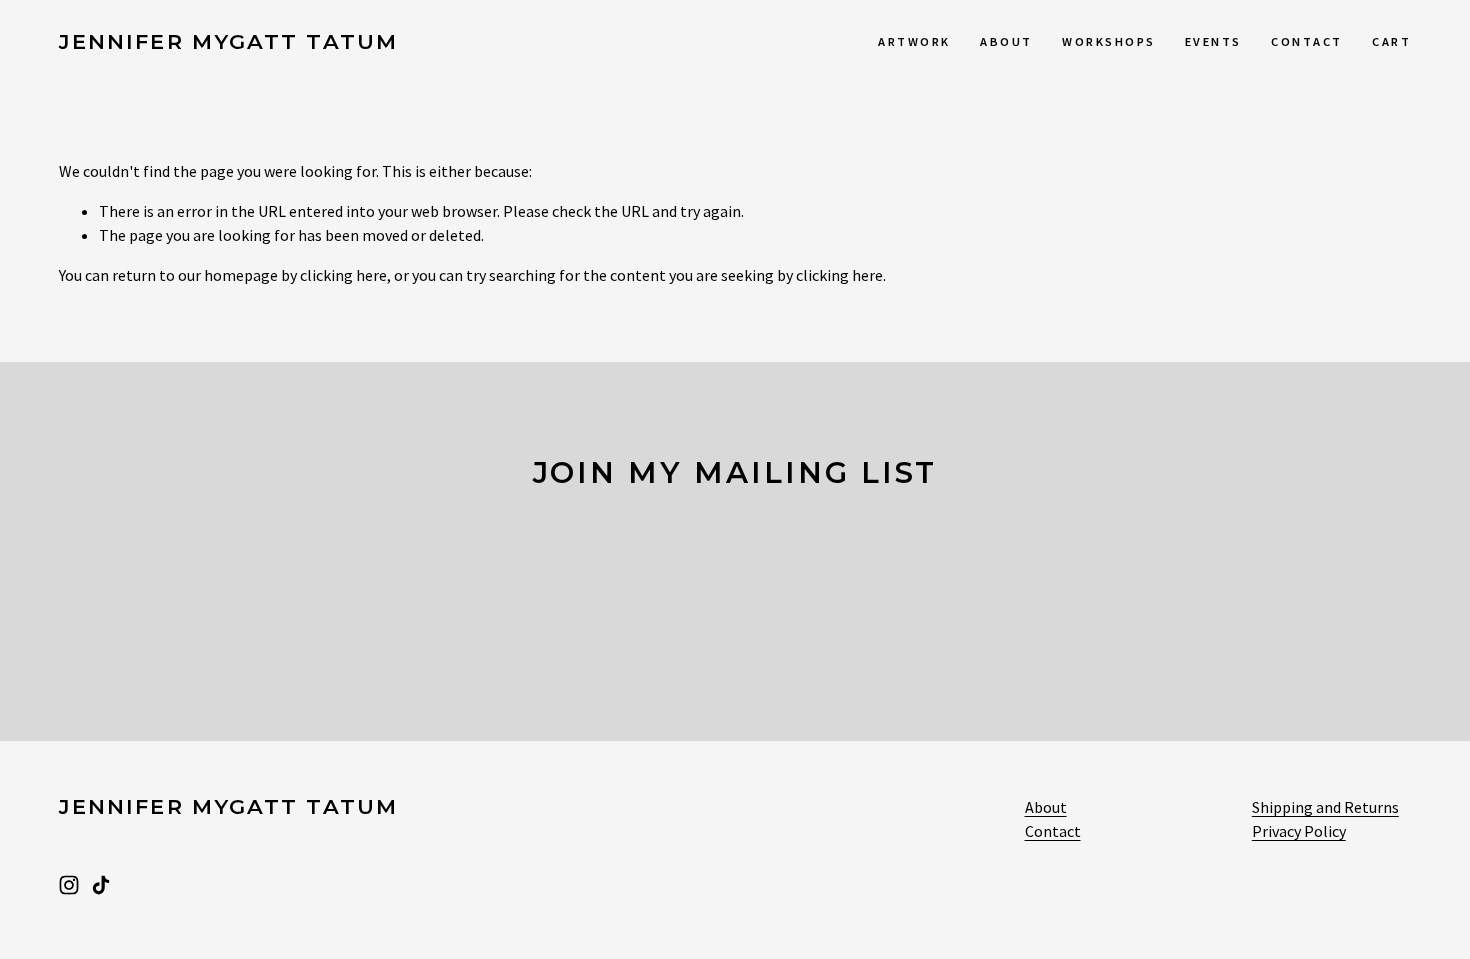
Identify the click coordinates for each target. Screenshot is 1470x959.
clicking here (343, 275)
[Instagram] (69, 885)
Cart (1391, 41)
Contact (1306, 41)
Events (1213, 41)
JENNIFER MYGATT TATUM (228, 41)
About (1006, 41)
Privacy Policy (1299, 831)
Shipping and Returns (1325, 807)
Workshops (1108, 41)
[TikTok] (101, 885)
